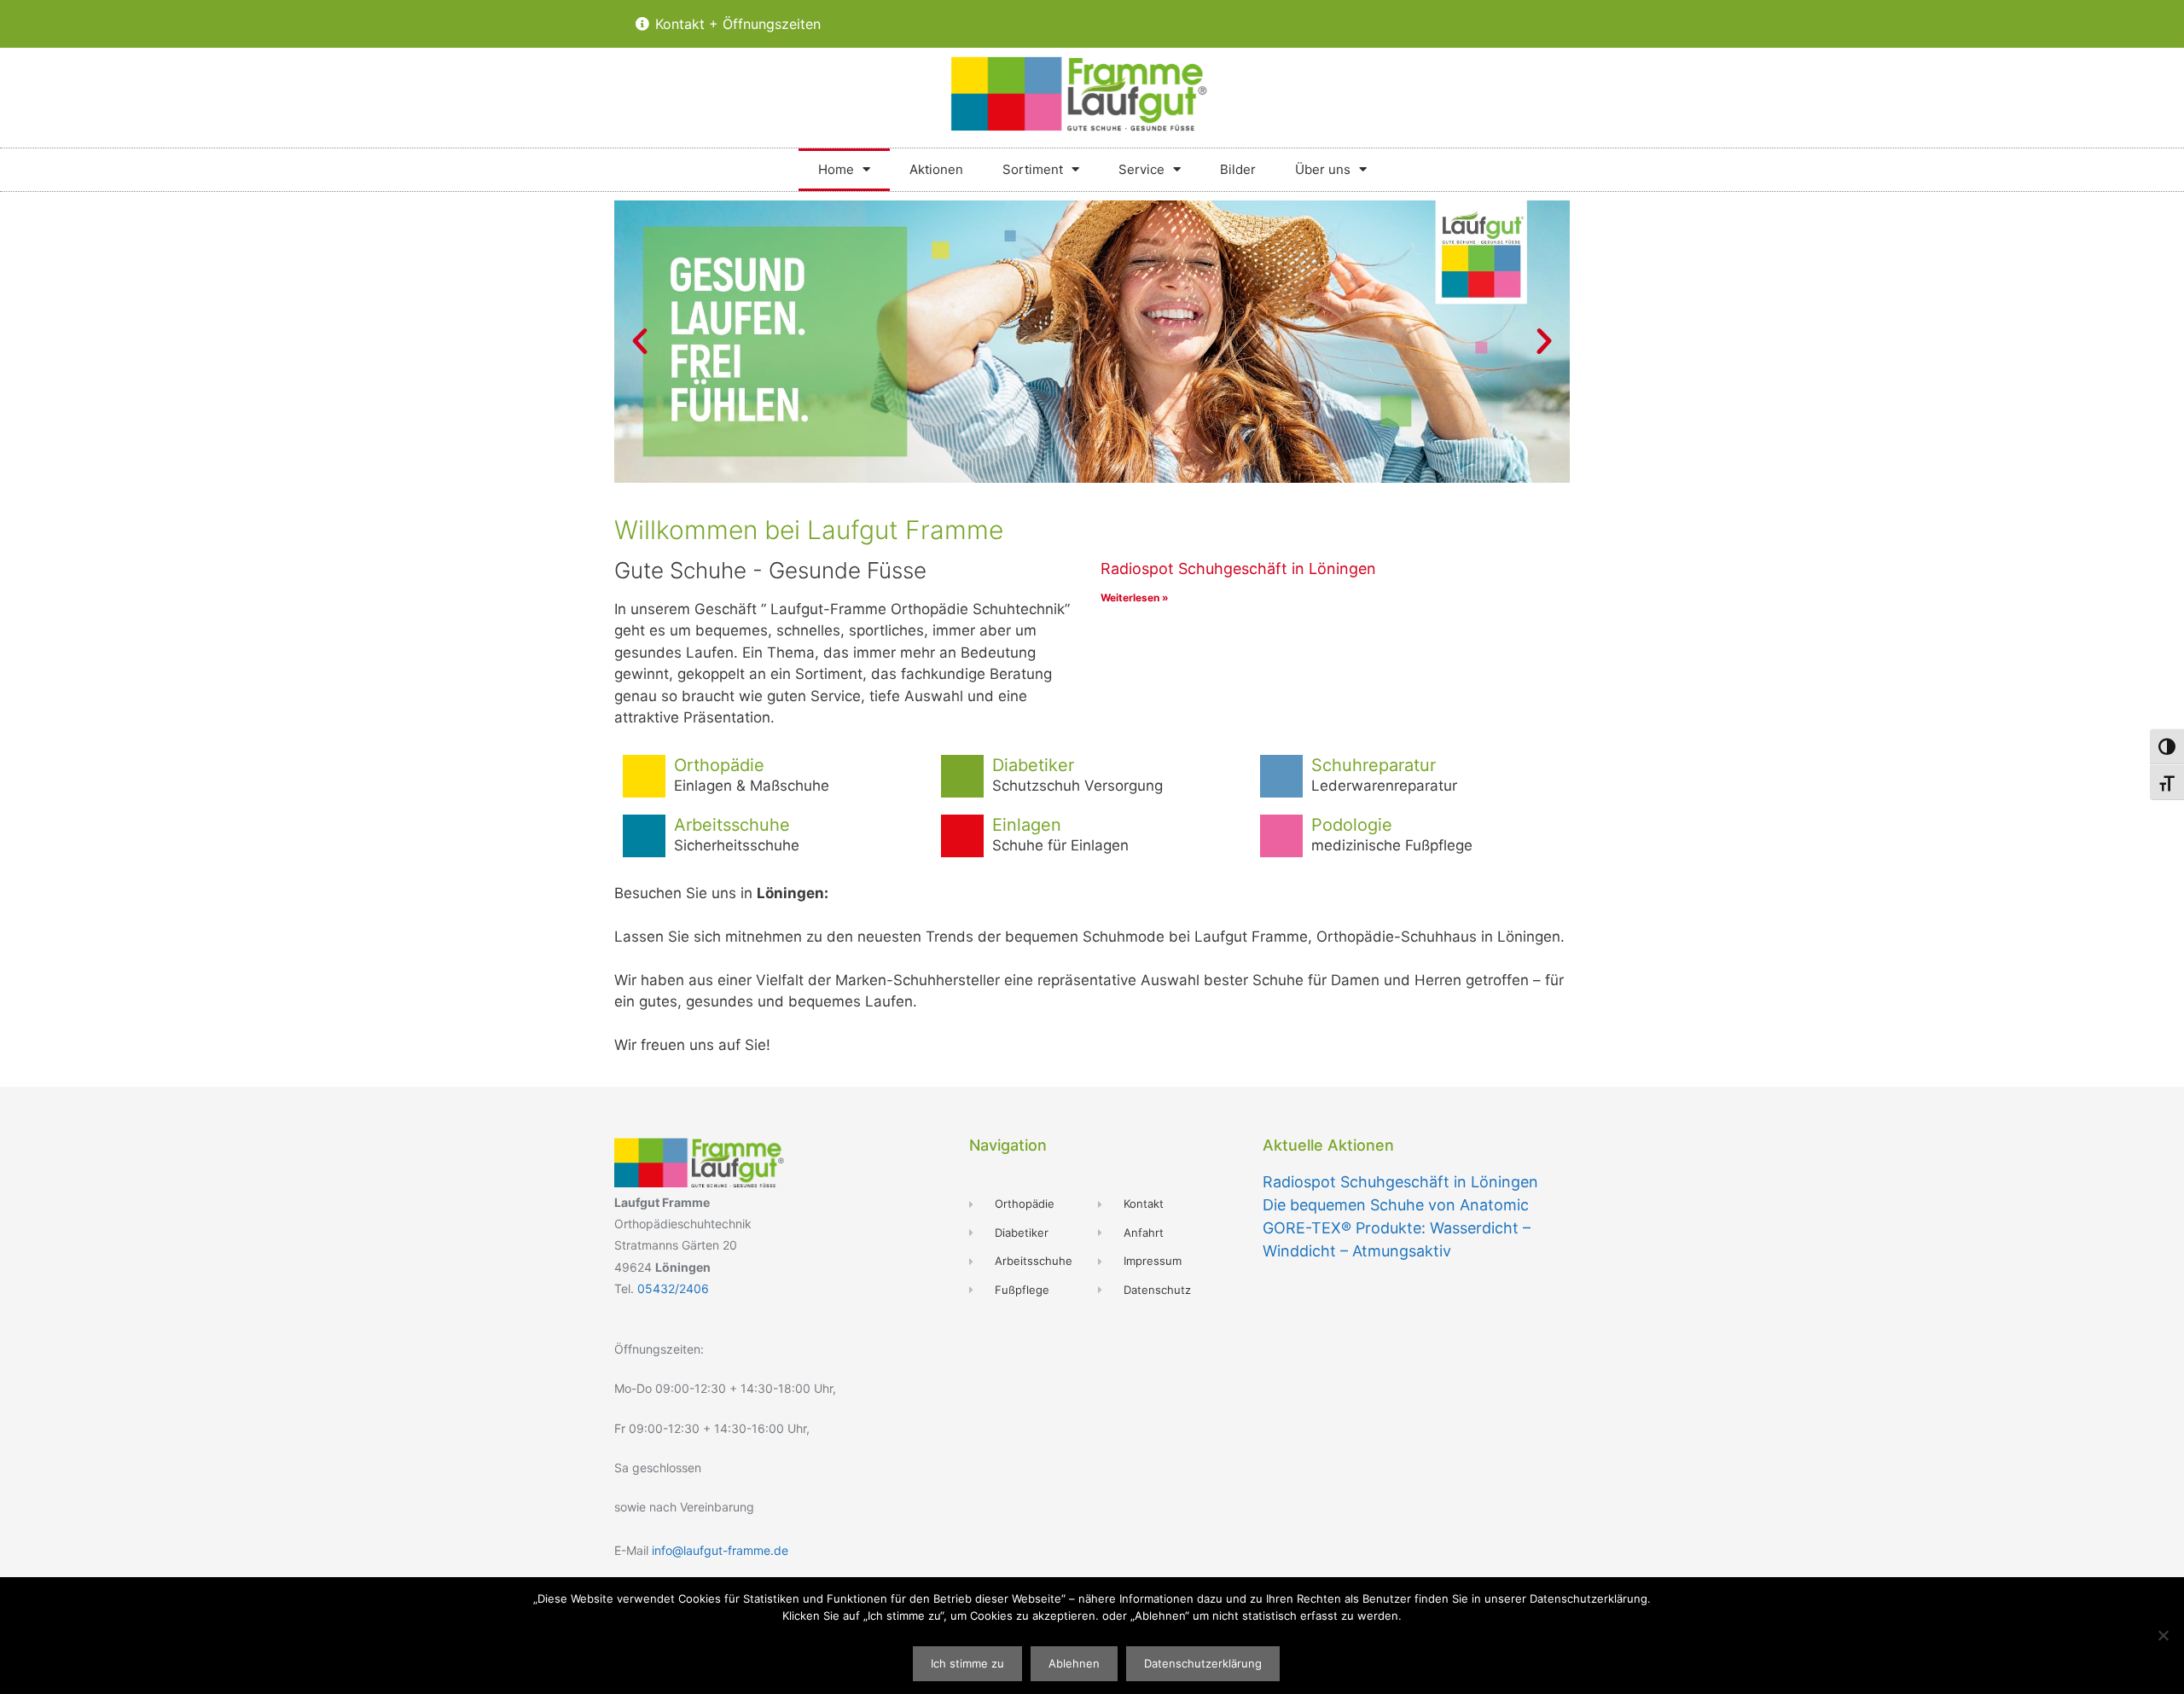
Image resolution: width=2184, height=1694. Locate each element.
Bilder (1238, 169)
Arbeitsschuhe (732, 825)
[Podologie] (1281, 836)
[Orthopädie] (644, 776)
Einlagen (1027, 825)
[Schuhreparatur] (1281, 776)
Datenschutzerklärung (1203, 1663)
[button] (640, 341)
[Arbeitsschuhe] (644, 836)
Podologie (1352, 825)
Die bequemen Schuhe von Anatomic (1396, 1205)
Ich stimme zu (967, 1663)
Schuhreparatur (1374, 765)
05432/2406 (673, 1288)
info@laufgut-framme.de (720, 1550)
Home (836, 169)
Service (1141, 169)
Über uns (1323, 169)
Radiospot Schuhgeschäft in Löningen (1238, 569)
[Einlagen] (962, 836)
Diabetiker (1033, 765)
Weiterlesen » (1135, 598)
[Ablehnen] (2163, 1635)
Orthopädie (719, 765)
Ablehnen (1074, 1663)
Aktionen (936, 169)
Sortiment (1033, 169)
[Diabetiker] (962, 776)
